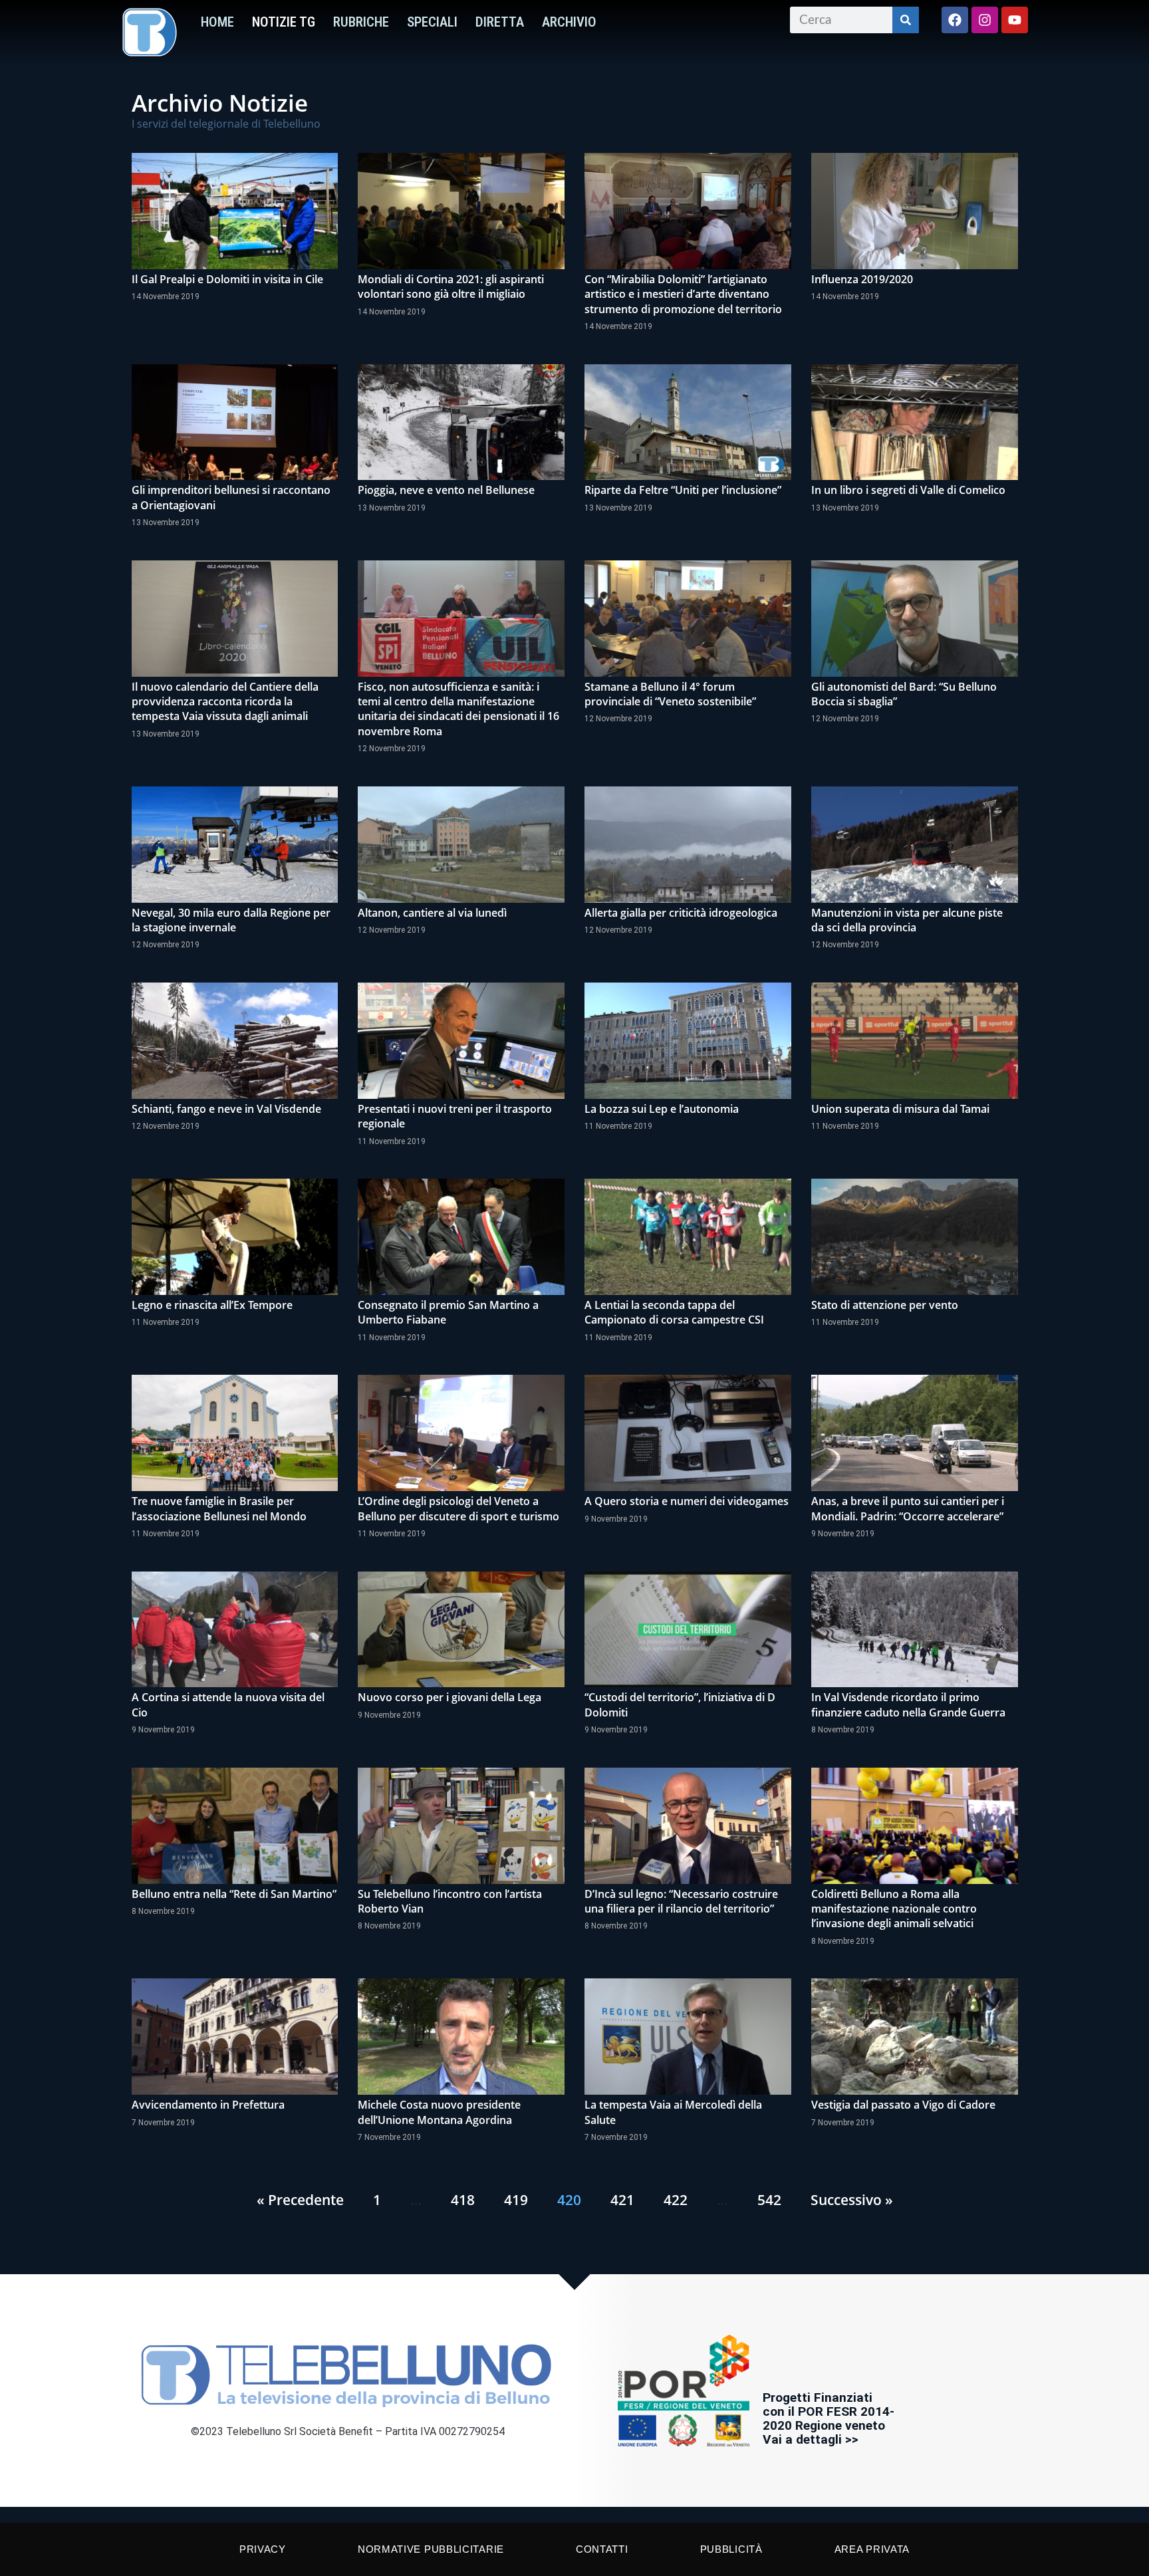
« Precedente (300, 2200)
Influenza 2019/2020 (862, 279)
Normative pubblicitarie (431, 2549)
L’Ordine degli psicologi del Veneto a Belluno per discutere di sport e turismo (458, 1508)
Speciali (432, 22)
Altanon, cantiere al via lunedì (432, 913)
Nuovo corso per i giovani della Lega (449, 1697)
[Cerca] (906, 20)
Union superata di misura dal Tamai (900, 1109)
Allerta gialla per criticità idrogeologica (681, 913)
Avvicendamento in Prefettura (208, 2105)
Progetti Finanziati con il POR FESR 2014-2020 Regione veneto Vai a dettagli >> (829, 2418)
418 (463, 2200)
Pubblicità (731, 2549)
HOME (217, 22)
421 (622, 2200)
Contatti (602, 2549)
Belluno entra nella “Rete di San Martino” (234, 1894)
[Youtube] (1015, 20)
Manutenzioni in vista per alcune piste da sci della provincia (907, 920)
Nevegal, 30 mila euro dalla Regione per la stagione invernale (231, 920)
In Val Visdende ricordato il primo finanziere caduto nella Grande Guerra (908, 1704)
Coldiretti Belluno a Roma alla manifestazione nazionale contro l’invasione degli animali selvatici (894, 1909)
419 (516, 2200)
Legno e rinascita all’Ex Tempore (212, 1305)
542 (769, 2200)
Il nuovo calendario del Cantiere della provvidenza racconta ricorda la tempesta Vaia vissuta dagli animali (225, 702)
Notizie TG (284, 22)
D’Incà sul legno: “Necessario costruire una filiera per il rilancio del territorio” (681, 1901)
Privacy (263, 2549)
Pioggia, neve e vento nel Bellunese (446, 490)
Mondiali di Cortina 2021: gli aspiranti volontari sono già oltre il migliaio (451, 287)
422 (676, 2200)
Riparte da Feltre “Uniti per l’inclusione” (683, 490)
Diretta (500, 22)
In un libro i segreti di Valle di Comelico (908, 490)
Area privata (872, 2549)
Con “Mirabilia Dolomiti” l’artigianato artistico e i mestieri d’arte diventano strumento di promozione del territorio (683, 294)
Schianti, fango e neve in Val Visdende (226, 1109)
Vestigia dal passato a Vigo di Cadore (903, 2105)
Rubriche (361, 22)
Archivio (569, 22)
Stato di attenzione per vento (885, 1305)
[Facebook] (955, 20)
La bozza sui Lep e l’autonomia (662, 1109)
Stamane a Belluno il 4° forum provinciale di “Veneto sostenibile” (670, 694)
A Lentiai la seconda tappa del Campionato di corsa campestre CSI (674, 1312)
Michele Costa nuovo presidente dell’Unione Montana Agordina (439, 2112)
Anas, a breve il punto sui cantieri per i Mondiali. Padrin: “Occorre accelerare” (908, 1508)
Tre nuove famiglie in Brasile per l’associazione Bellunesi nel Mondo (219, 1508)
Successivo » (852, 2200)
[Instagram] (985, 20)
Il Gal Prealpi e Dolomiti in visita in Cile (227, 279)
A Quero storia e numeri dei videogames (687, 1501)
